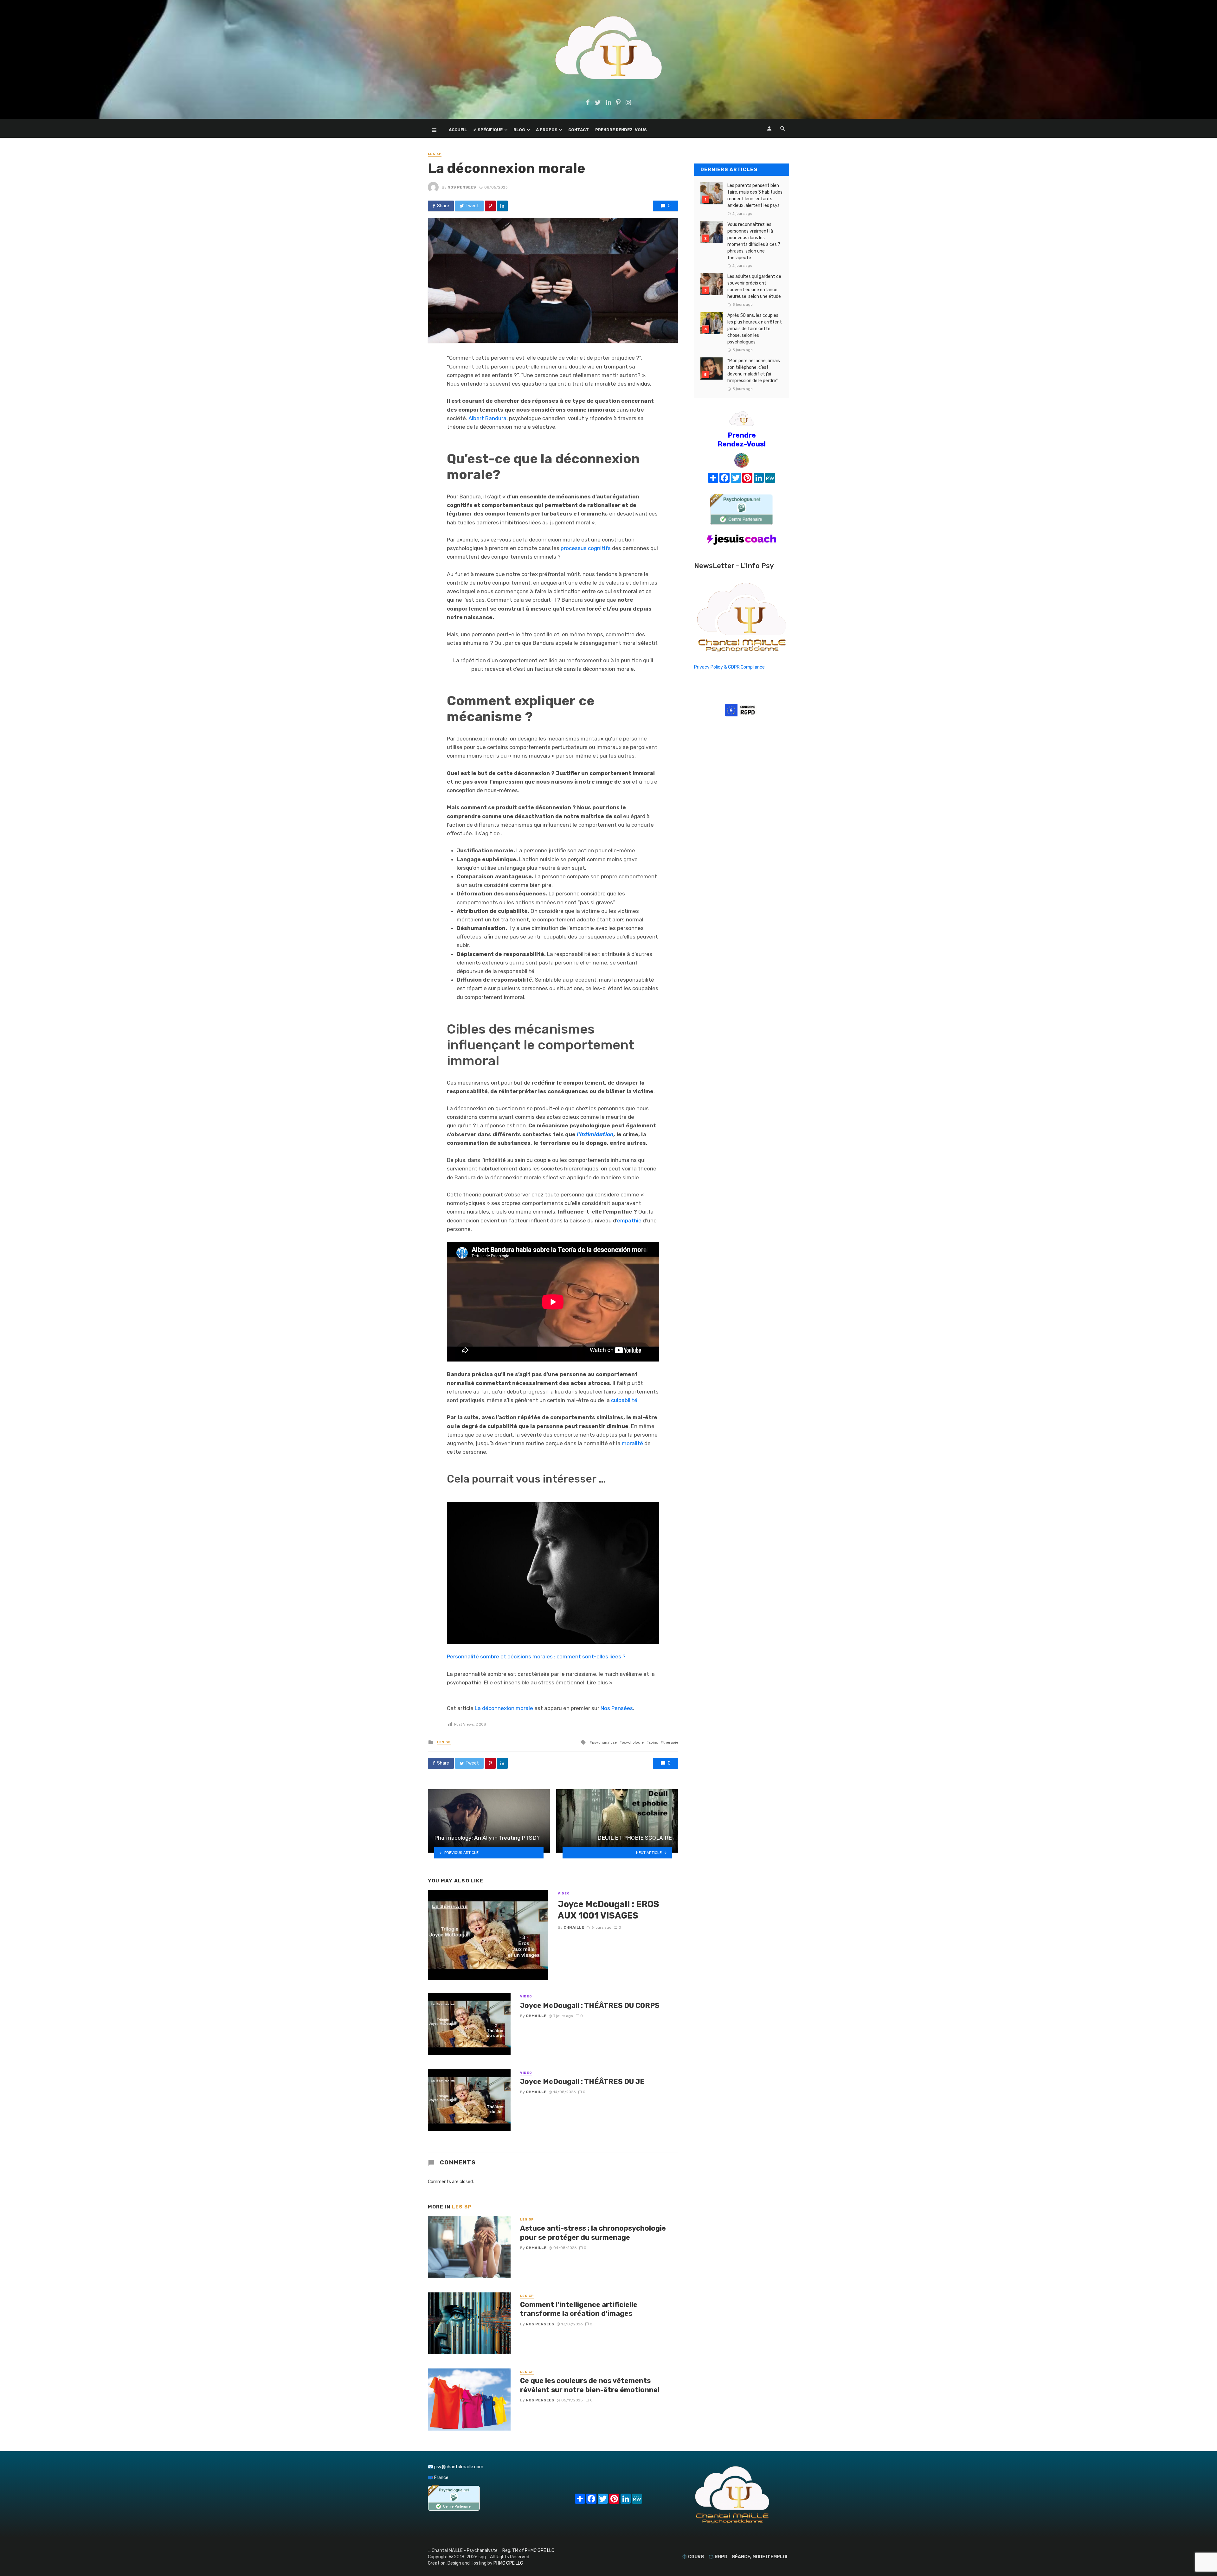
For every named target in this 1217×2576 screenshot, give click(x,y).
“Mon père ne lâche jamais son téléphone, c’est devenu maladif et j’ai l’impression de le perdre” (754, 371)
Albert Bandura (487, 418)
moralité (633, 1443)
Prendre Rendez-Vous (621, 130)
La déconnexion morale (504, 1708)
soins (653, 1742)
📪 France (438, 2478)
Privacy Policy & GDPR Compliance (729, 667)
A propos (547, 130)
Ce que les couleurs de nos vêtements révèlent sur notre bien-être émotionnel (590, 2385)
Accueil (458, 130)
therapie (671, 1742)
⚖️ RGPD (718, 2557)
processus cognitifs (586, 548)
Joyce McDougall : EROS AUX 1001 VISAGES (608, 1910)
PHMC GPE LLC (540, 2550)
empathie (629, 1221)
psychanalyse (604, 1742)
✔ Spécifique (488, 130)
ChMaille (574, 1927)
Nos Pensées (617, 1708)
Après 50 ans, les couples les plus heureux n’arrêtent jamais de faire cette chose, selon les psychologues (755, 329)
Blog (519, 130)
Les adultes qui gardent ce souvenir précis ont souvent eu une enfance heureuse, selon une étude (754, 286)
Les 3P (435, 154)
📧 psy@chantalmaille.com (456, 2467)
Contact (579, 130)
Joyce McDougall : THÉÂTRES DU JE (582, 2082)
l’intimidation (595, 1134)
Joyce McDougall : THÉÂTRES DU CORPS (590, 2006)
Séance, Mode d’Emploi (760, 2557)
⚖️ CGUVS (693, 2557)
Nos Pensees (462, 187)
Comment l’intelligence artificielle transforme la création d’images (579, 2309)
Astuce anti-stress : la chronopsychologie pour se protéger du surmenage (593, 2233)
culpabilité (624, 1400)
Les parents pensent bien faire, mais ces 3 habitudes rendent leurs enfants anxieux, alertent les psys (755, 195)
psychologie (633, 1742)
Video (564, 1894)
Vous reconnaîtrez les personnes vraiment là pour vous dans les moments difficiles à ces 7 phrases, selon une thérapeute (754, 241)
